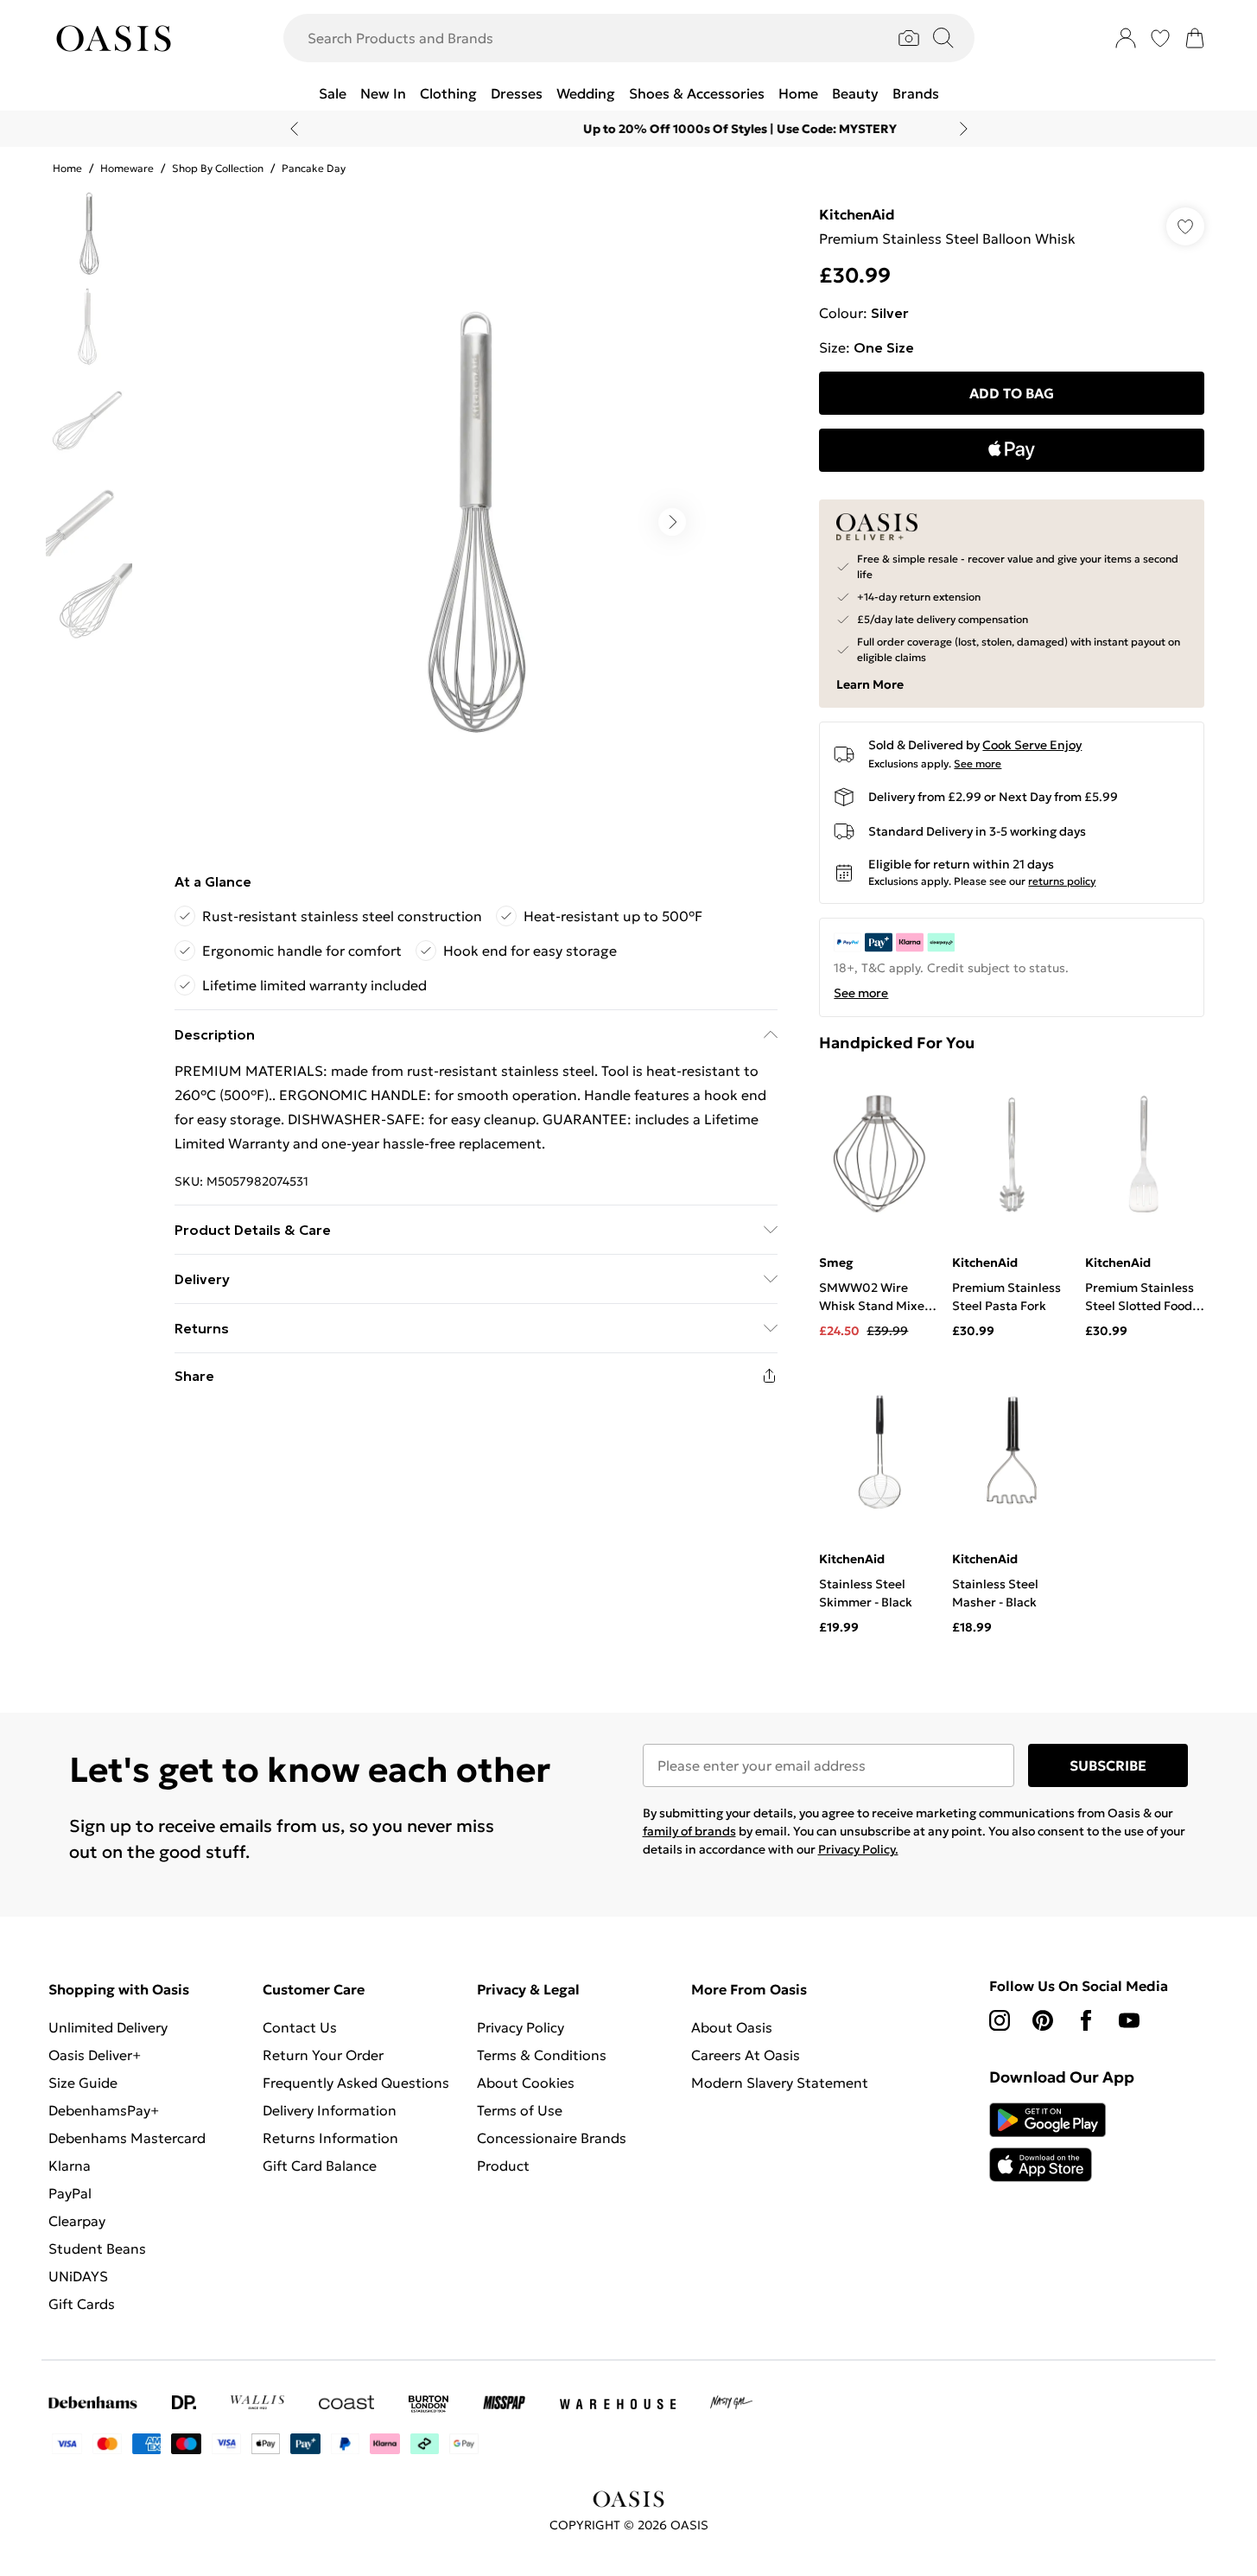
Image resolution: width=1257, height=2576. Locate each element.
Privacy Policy (521, 2027)
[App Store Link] (1047, 2142)
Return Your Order (323, 2055)
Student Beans (97, 2248)
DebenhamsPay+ (104, 2110)
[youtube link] (1129, 2020)
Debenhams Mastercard (127, 2138)
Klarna (70, 2166)
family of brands (689, 1831)
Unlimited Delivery (108, 2027)
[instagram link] (1000, 2020)
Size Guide (83, 2083)
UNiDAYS (78, 2276)
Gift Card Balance (320, 2166)
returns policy (1062, 881)
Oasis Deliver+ (95, 2055)
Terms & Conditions (542, 2055)
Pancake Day (314, 168)
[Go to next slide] (672, 522)
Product (503, 2166)
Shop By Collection (218, 168)
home (67, 168)
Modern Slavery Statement (780, 2083)
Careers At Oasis (746, 2055)
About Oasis (732, 2027)
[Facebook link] (1086, 2020)
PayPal (70, 2193)
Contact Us (300, 2027)
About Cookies (526, 2083)
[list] (475, 522)
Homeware (127, 168)
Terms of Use (520, 2110)
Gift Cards (82, 2304)
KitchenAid (857, 214)
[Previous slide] (294, 129)
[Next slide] (964, 129)
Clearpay (77, 2221)
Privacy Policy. (858, 1849)
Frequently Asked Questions (356, 2083)
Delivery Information (330, 2110)
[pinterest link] (1043, 2020)
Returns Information (330, 2138)
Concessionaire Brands (552, 2138)
